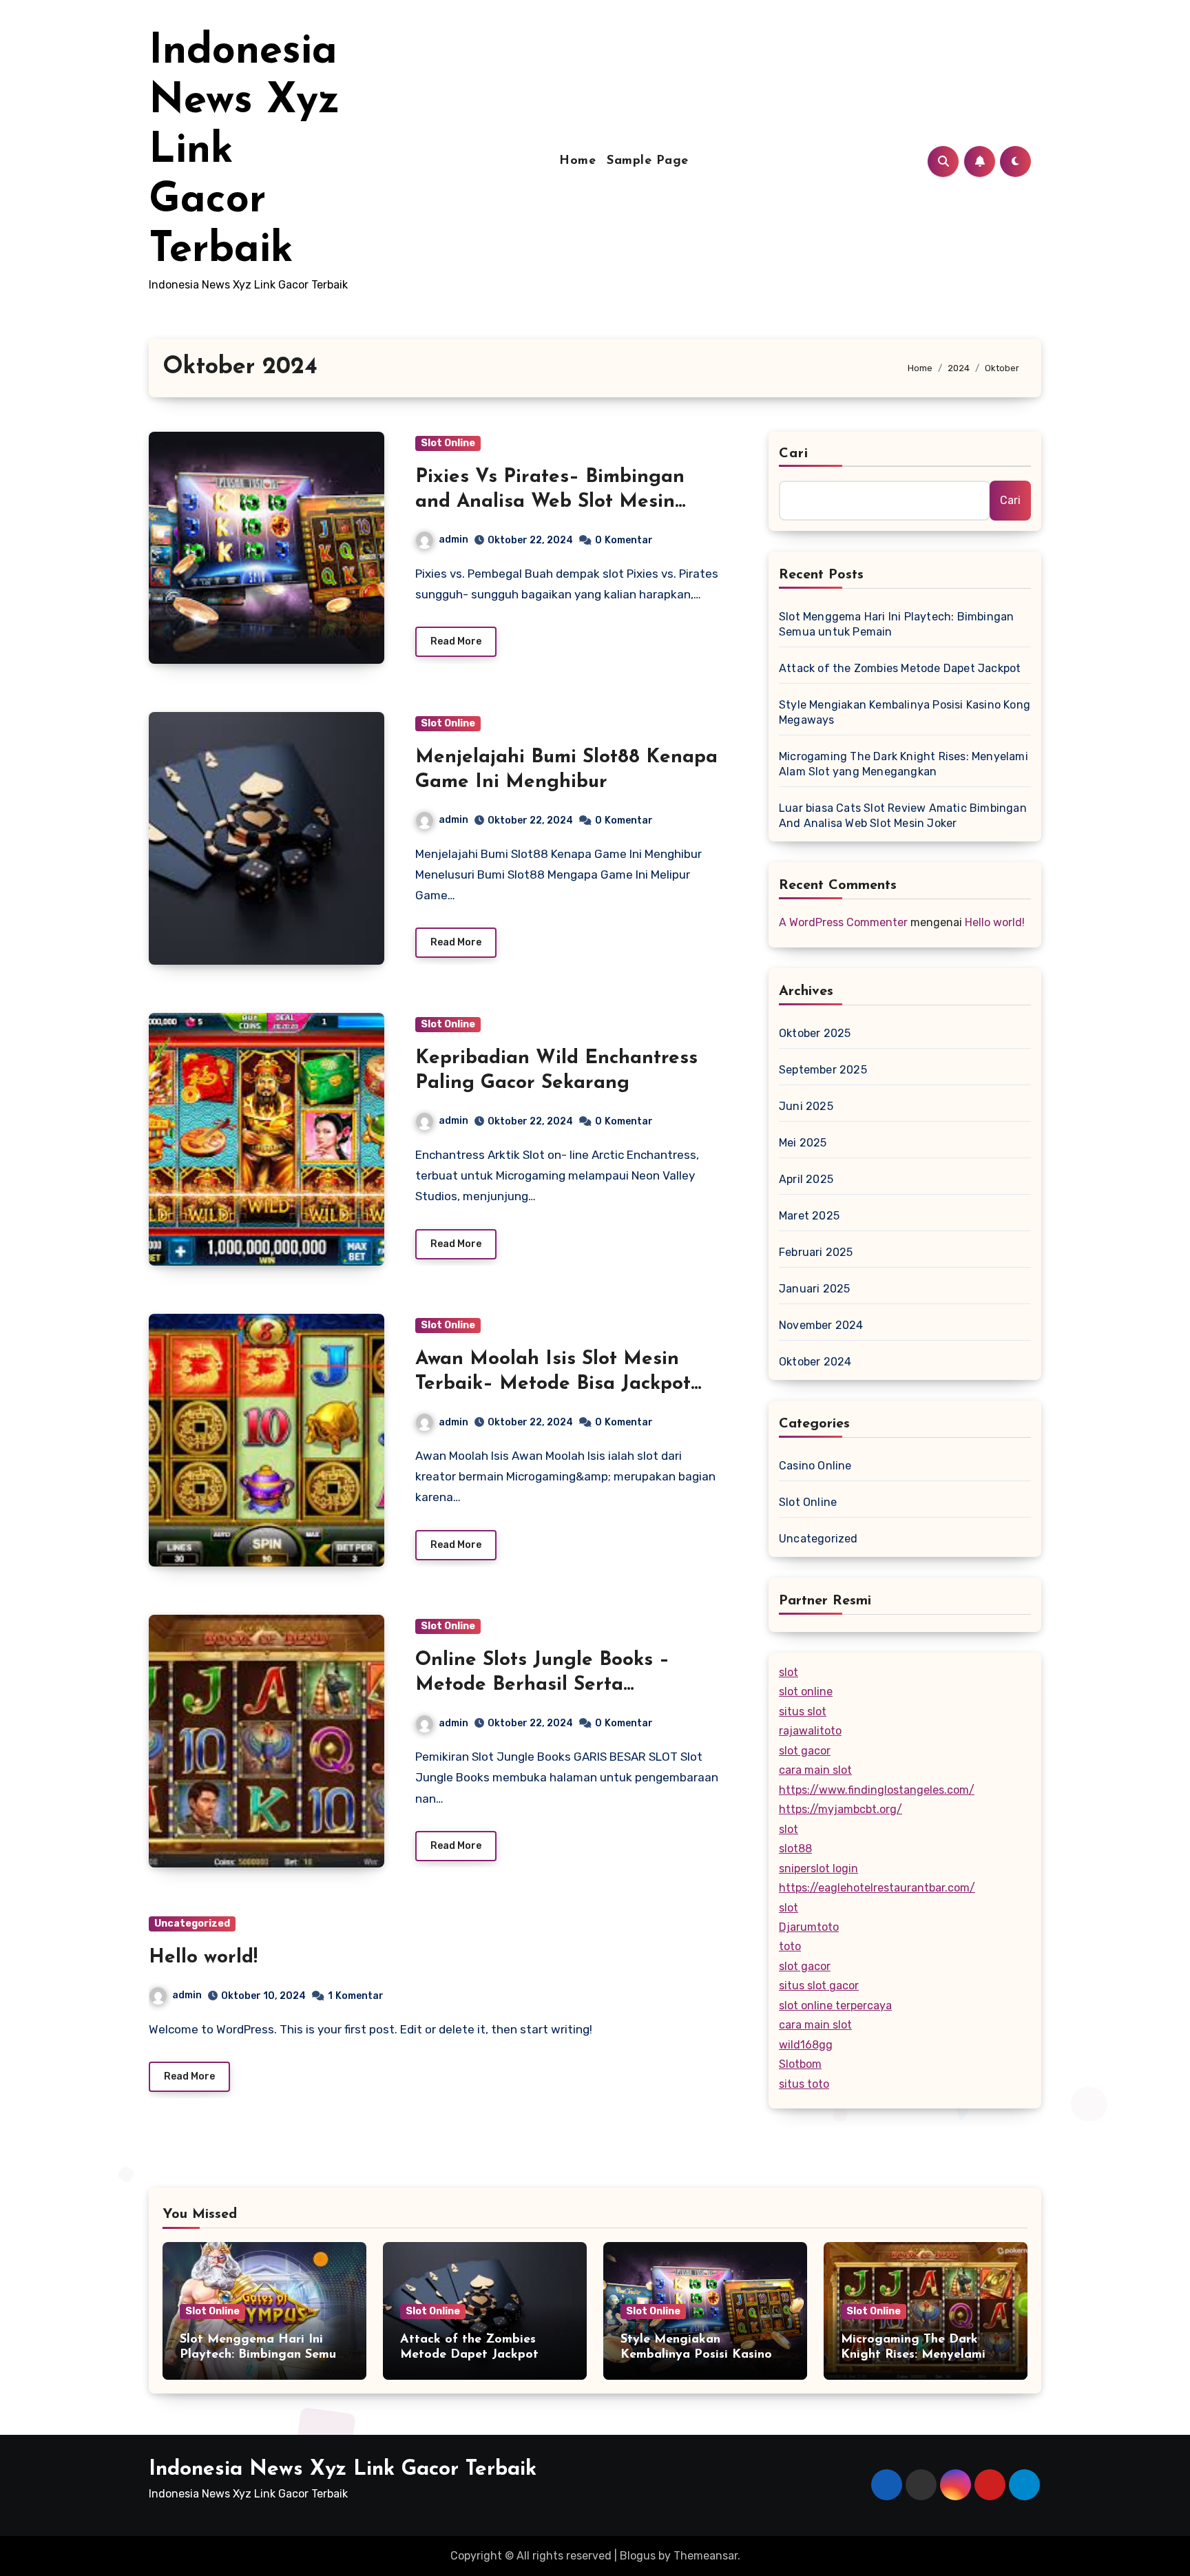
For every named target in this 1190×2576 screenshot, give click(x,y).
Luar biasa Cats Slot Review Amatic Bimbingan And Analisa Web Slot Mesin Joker (903, 816)
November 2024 (821, 1325)
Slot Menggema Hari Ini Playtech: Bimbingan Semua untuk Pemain (896, 624)
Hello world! (203, 1958)
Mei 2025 (803, 1143)
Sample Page (648, 161)
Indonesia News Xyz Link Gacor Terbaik (343, 2470)
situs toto (804, 2084)
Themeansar (706, 2556)
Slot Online (448, 443)
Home (577, 161)
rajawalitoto (810, 1731)
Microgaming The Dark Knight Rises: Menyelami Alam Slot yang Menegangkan (904, 764)
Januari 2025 (814, 1289)
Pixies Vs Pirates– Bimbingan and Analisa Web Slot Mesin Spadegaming (550, 502)
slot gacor (805, 1751)
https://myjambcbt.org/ (841, 1809)
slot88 (795, 1849)
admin (453, 540)
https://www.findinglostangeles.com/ (877, 1790)
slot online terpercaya (835, 2006)
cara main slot (815, 1770)
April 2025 (806, 1179)
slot (789, 1672)
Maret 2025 (809, 1216)
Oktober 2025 (815, 1033)
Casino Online (815, 1466)
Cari (794, 454)
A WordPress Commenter (843, 922)
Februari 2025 (816, 1252)
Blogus (638, 2556)
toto (790, 1946)
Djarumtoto (809, 1927)
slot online (806, 1692)
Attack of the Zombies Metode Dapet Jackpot (900, 668)
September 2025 (823, 1070)
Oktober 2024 (815, 1362)
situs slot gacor (819, 1986)
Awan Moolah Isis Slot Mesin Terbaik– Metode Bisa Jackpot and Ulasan (553, 1384)
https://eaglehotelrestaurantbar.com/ (877, 1888)
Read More (456, 641)
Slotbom (800, 2064)
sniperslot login (818, 1868)
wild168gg (806, 2045)
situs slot (803, 1711)
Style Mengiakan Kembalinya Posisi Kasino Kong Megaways (905, 712)
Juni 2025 (806, 1106)
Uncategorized (192, 1924)
